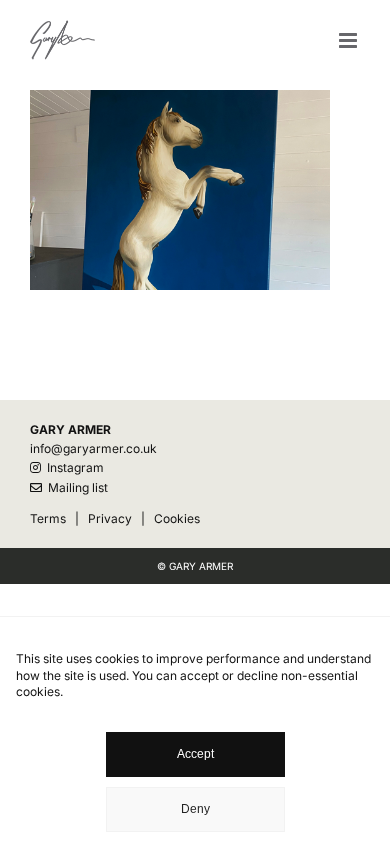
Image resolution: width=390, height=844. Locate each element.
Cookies (177, 518)
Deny (195, 809)
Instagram (72, 467)
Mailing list (75, 487)
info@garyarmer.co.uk (93, 448)
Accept (195, 754)
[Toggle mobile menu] (349, 40)
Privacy (110, 518)
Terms (48, 518)
